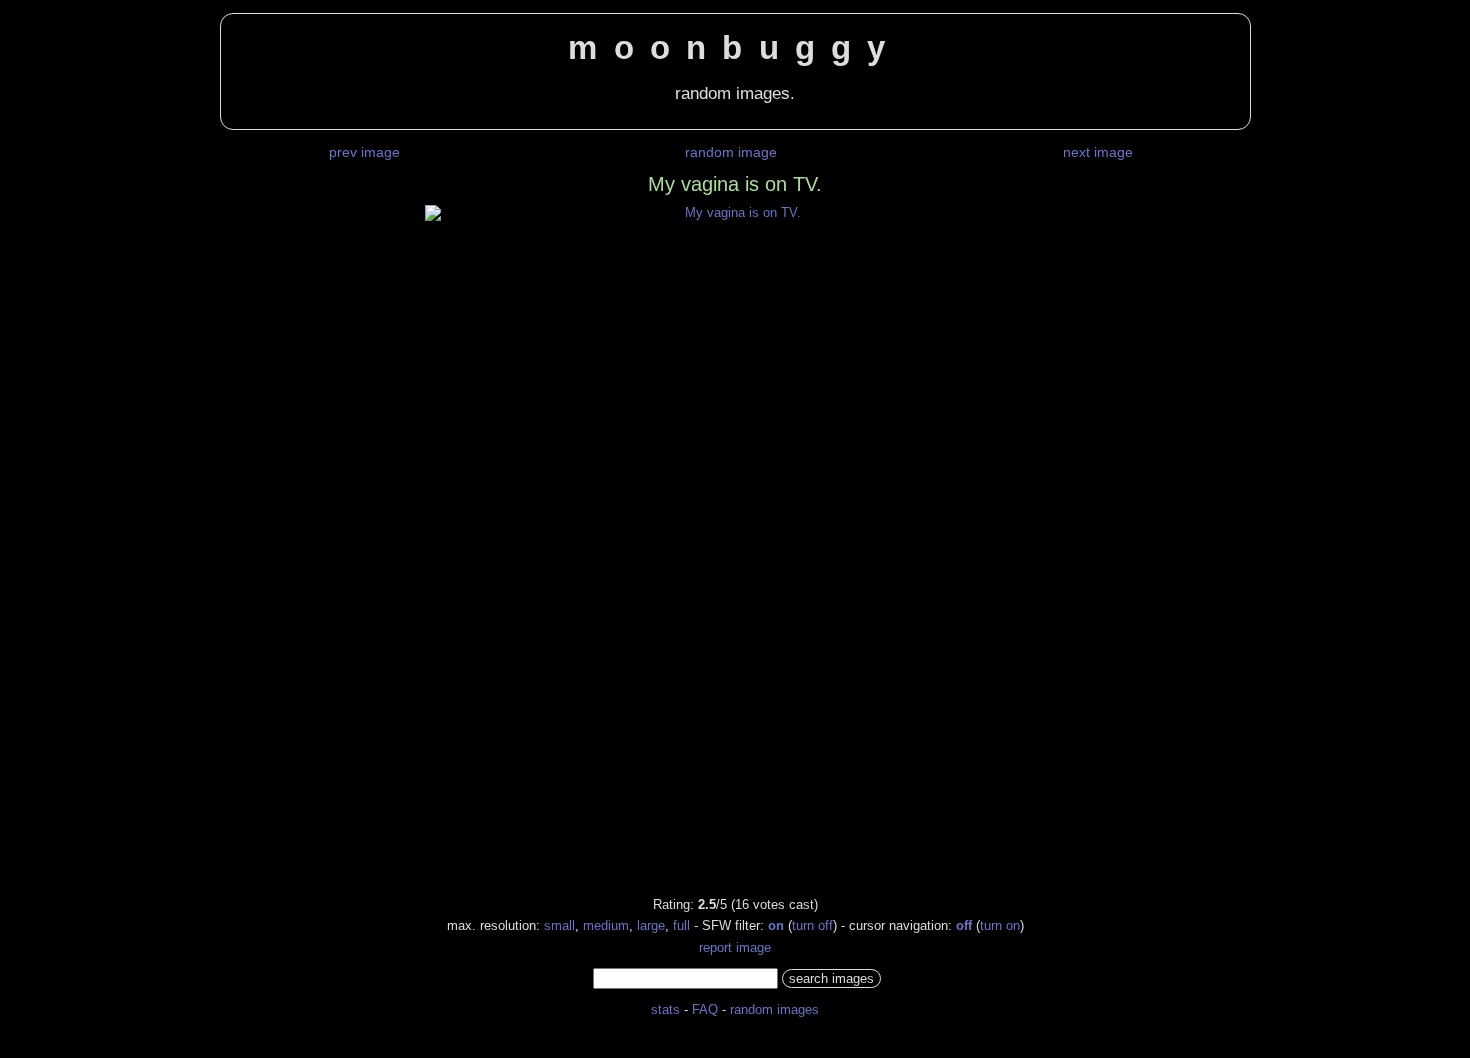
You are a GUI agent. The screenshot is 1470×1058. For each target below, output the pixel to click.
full (681, 925)
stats (665, 1009)
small (559, 925)
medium (606, 925)
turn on (1000, 925)
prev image (364, 152)
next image (1098, 152)
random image (731, 152)
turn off (812, 925)
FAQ (705, 1009)
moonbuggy (734, 48)
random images (774, 1009)
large (651, 925)
